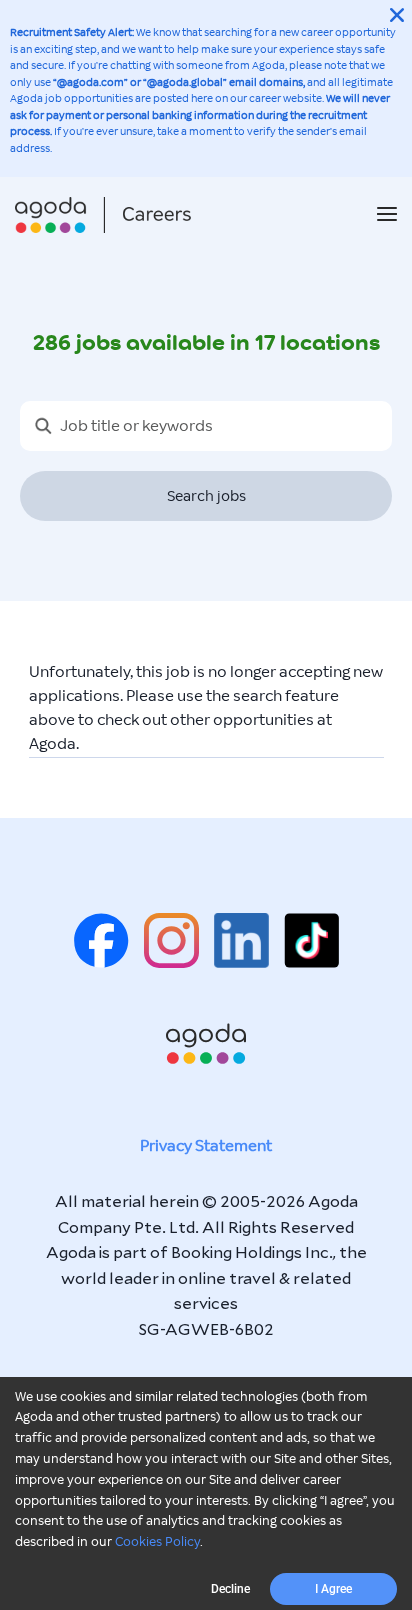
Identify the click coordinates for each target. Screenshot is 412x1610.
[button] (387, 215)
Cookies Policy (157, 1542)
